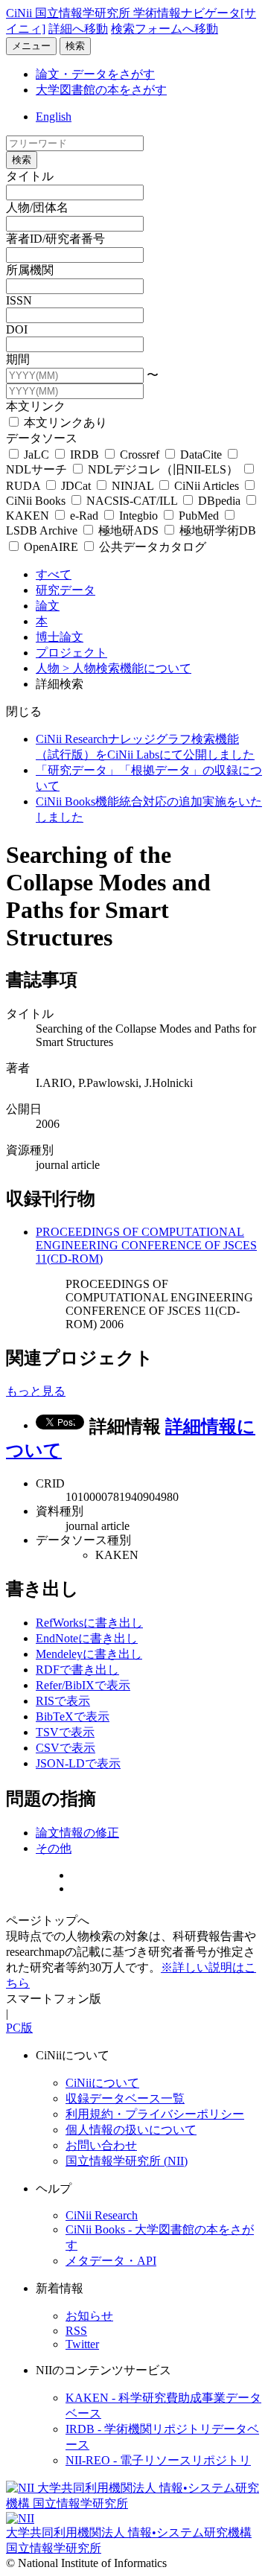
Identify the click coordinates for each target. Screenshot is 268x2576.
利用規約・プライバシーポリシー (155, 2114)
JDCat (76, 486)
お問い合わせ (101, 2145)
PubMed (199, 516)
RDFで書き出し (77, 1670)
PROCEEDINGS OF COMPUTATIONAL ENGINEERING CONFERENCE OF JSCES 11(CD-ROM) (146, 1245)
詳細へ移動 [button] (78, 29)
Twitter (82, 2344)
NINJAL (133, 486)
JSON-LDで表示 (78, 1763)
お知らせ (89, 2316)
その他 (54, 1848)
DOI (17, 329)
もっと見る (36, 1391)
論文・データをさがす (95, 74)
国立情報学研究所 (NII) (127, 2161)
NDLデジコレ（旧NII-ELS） (163, 469)
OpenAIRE (51, 547)
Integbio (138, 516)
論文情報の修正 (77, 1833)
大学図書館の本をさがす (101, 90)
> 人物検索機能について (127, 668)
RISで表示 (63, 1701)
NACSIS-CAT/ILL (132, 501)
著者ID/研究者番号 (55, 239)
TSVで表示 (65, 1732)
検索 (75, 46)
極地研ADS (128, 530)
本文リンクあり (64, 423)
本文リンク (36, 406)
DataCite (201, 455)
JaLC (36, 455)
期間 (18, 359)
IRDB (84, 455)
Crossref (140, 455)
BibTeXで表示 (73, 1716)
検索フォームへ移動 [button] (165, 29)
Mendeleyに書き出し (89, 1654)
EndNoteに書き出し (87, 1638)
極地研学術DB (216, 530)
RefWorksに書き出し (89, 1623)
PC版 (19, 2028)
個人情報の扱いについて (131, 2130)
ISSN (19, 300)
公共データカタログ (151, 547)
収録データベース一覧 (125, 2098)
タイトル (30, 176)
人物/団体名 (37, 207)
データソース (42, 438)
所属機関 (30, 270)
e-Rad (84, 516)
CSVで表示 (66, 1748)
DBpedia (219, 501)
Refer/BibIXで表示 (83, 1685)
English (54, 117)
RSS (76, 2331)
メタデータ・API (111, 2261)
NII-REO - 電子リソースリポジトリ (158, 2460)
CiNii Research (102, 2215)
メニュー (31, 46)
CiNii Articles (207, 486)
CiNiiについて (102, 2083)
